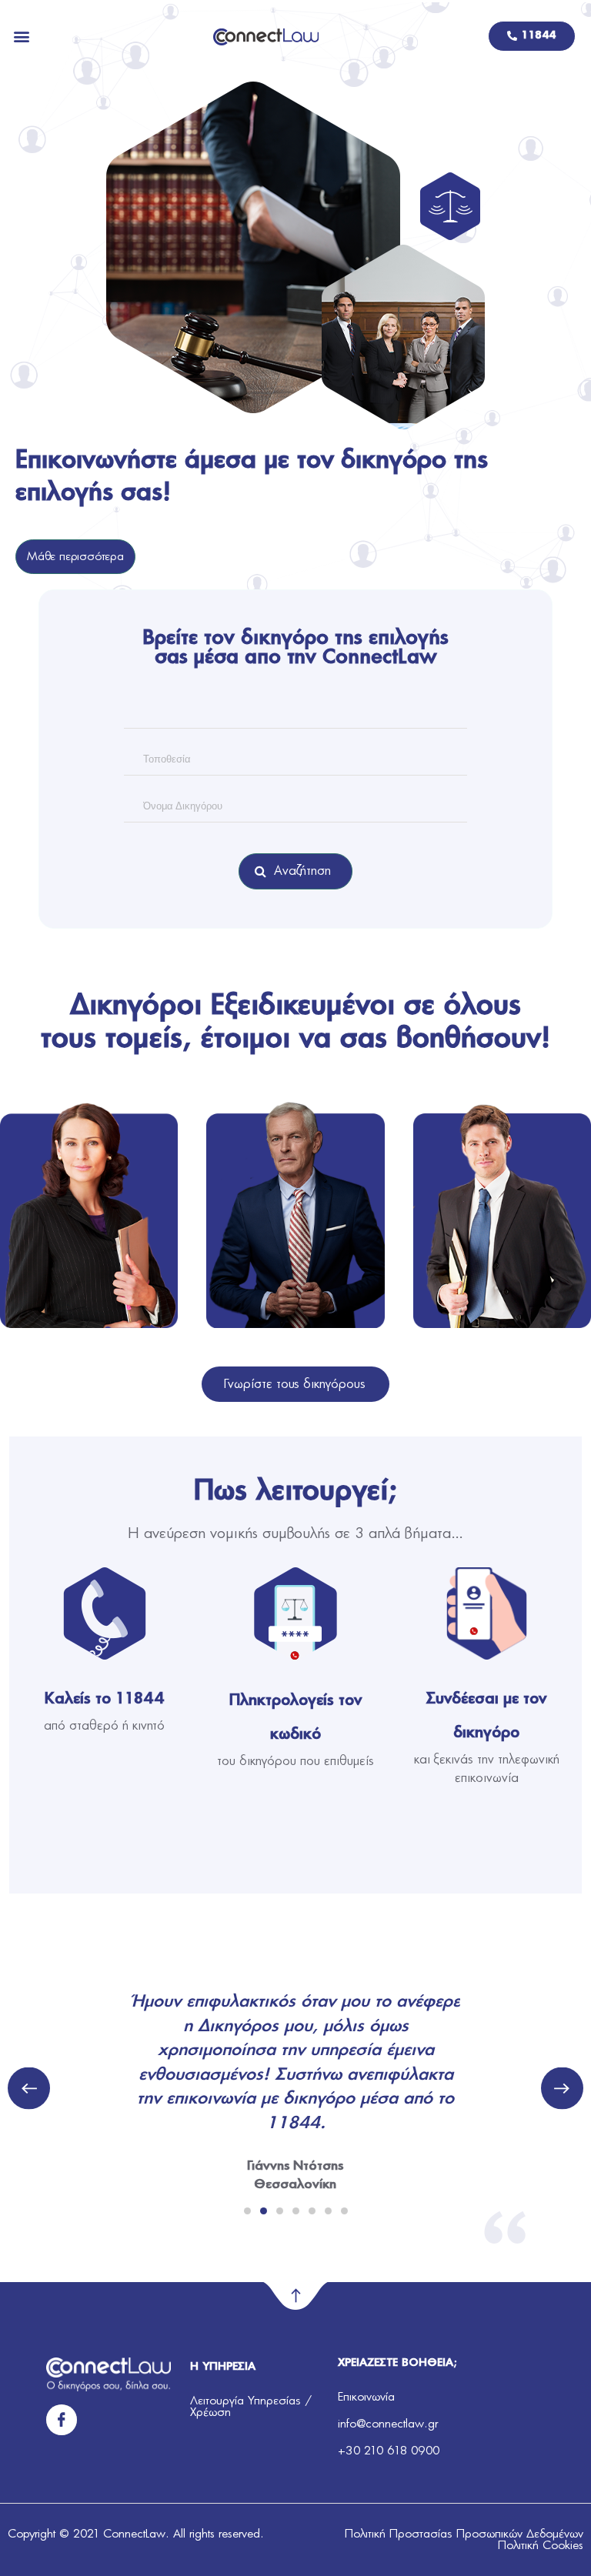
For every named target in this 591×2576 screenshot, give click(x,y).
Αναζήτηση (303, 871)
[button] (22, 37)
